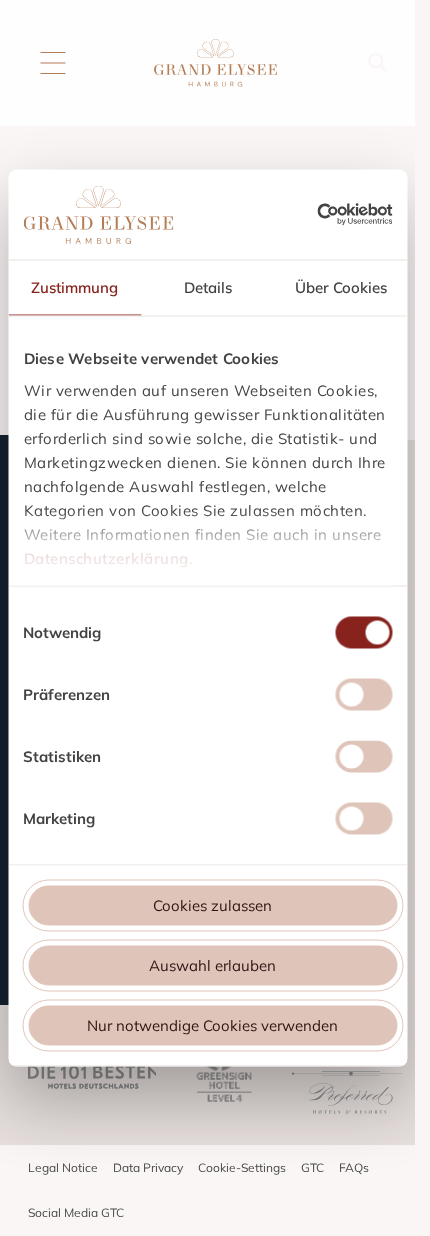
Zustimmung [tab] (74, 287)
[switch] (363, 698)
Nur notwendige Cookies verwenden (212, 1025)
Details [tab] (208, 287)
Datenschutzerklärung (105, 557)
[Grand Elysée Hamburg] (215, 63)
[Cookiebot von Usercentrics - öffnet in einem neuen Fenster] (354, 215)
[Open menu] (53, 63)
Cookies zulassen (212, 905)
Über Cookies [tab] (341, 287)
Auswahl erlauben (212, 965)
